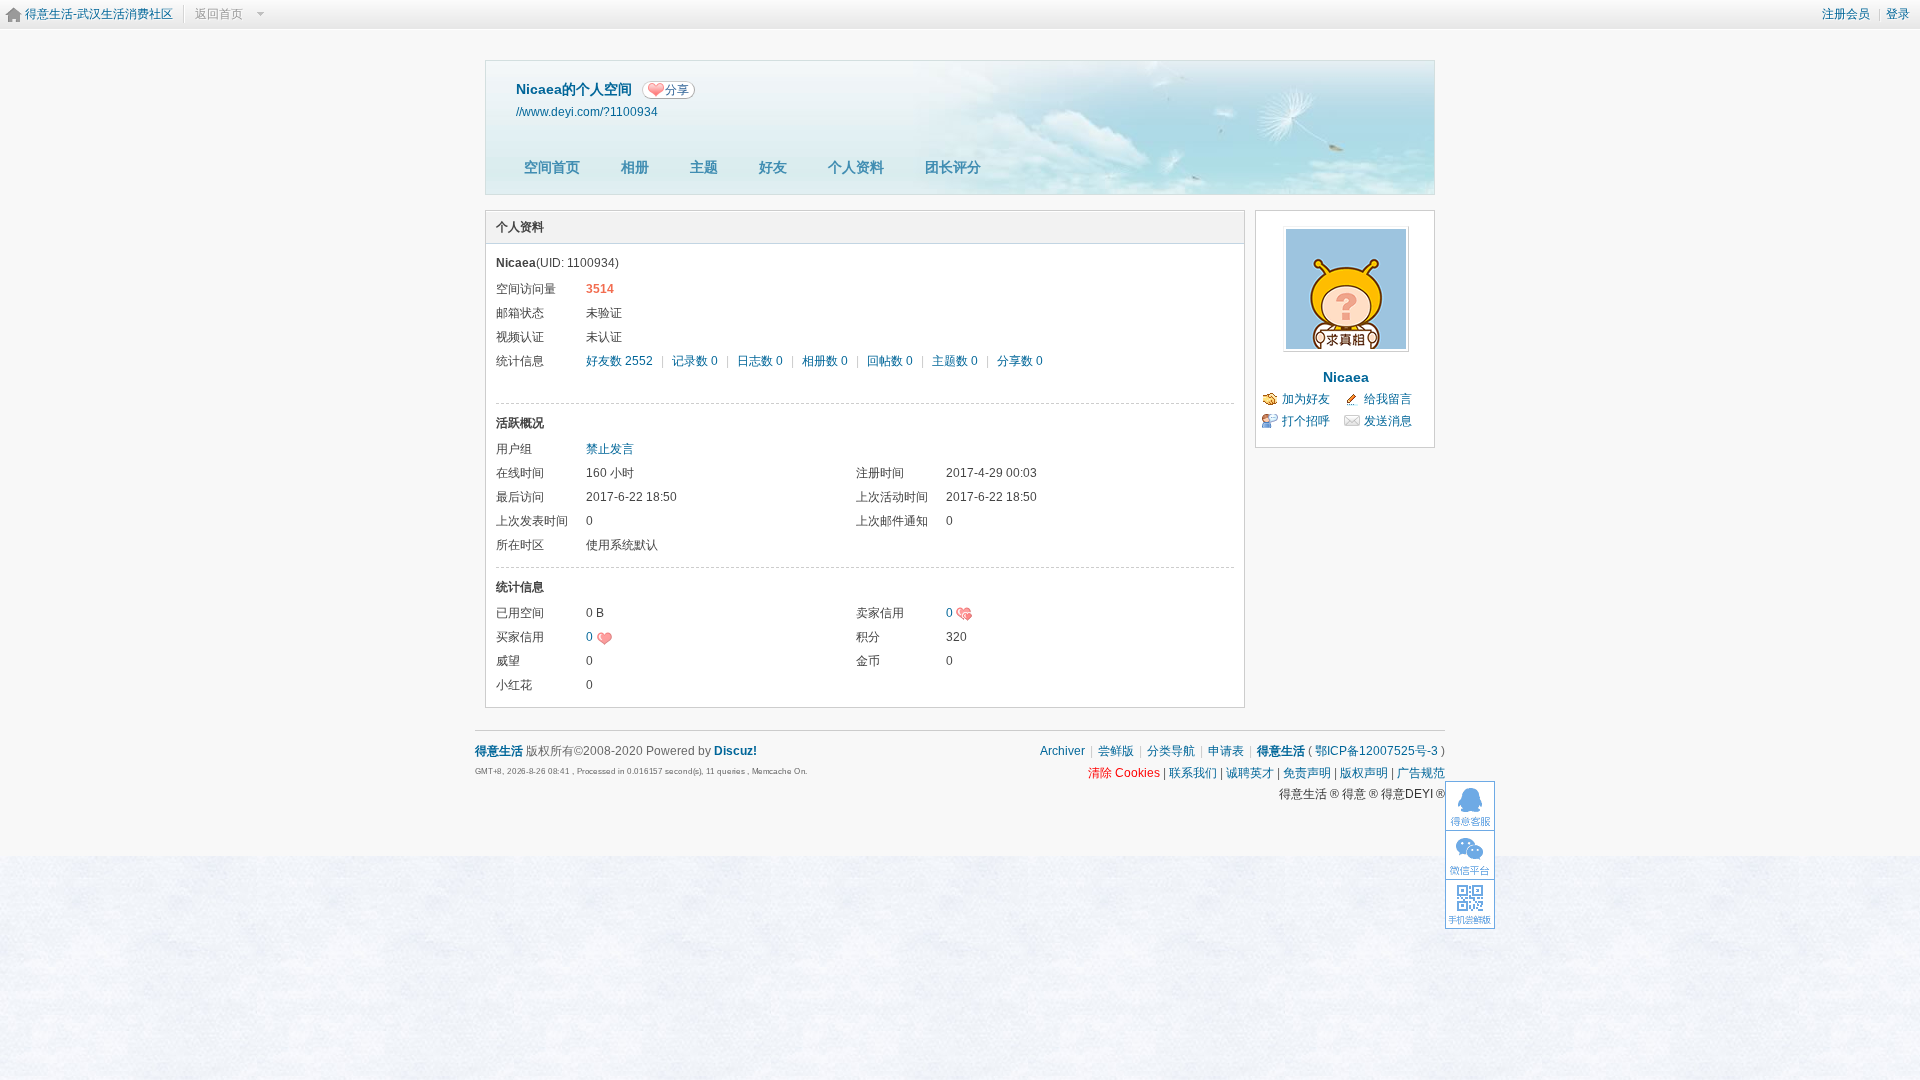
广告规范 (1421, 773)
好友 (773, 167)
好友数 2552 (619, 361)
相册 (635, 167)
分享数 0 (1020, 361)
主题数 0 (955, 361)
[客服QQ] (1470, 805)
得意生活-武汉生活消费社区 (99, 14)
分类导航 (1171, 751)
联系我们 (1193, 773)
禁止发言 (610, 449)
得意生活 (1281, 751)
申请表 (1226, 751)
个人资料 (856, 167)
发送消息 (1388, 421)
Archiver (1062, 751)
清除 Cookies (1124, 773)
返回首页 (219, 14)
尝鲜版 (1116, 751)
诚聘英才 (1250, 773)
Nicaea (1346, 377)
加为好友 (1306, 399)
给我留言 (1388, 399)
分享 (677, 90)
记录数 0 (695, 361)
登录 (1898, 14)
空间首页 (552, 167)
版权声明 (1364, 773)
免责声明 (1307, 773)
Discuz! (735, 751)
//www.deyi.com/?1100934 (587, 111)
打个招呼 (1306, 421)
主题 (704, 167)
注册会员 (1846, 14)
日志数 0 (760, 361)
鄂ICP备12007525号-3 (1376, 751)
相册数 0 (825, 361)
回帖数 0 (890, 361)
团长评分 (953, 167)
